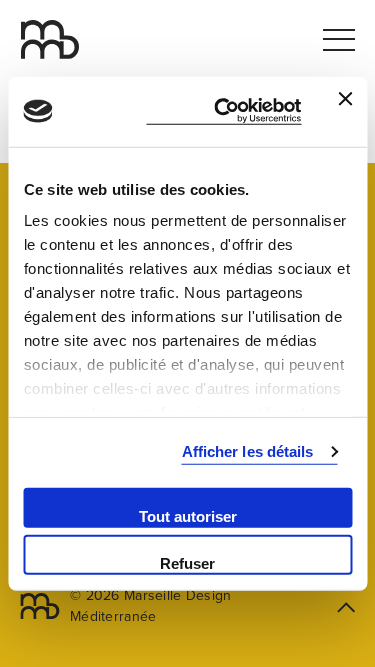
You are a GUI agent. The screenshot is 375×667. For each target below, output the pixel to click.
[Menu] (339, 40)
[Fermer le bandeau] (345, 111)
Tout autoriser (188, 515)
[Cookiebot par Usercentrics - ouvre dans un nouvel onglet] (223, 111)
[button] (368, 6)
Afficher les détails (248, 451)
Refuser (187, 563)
